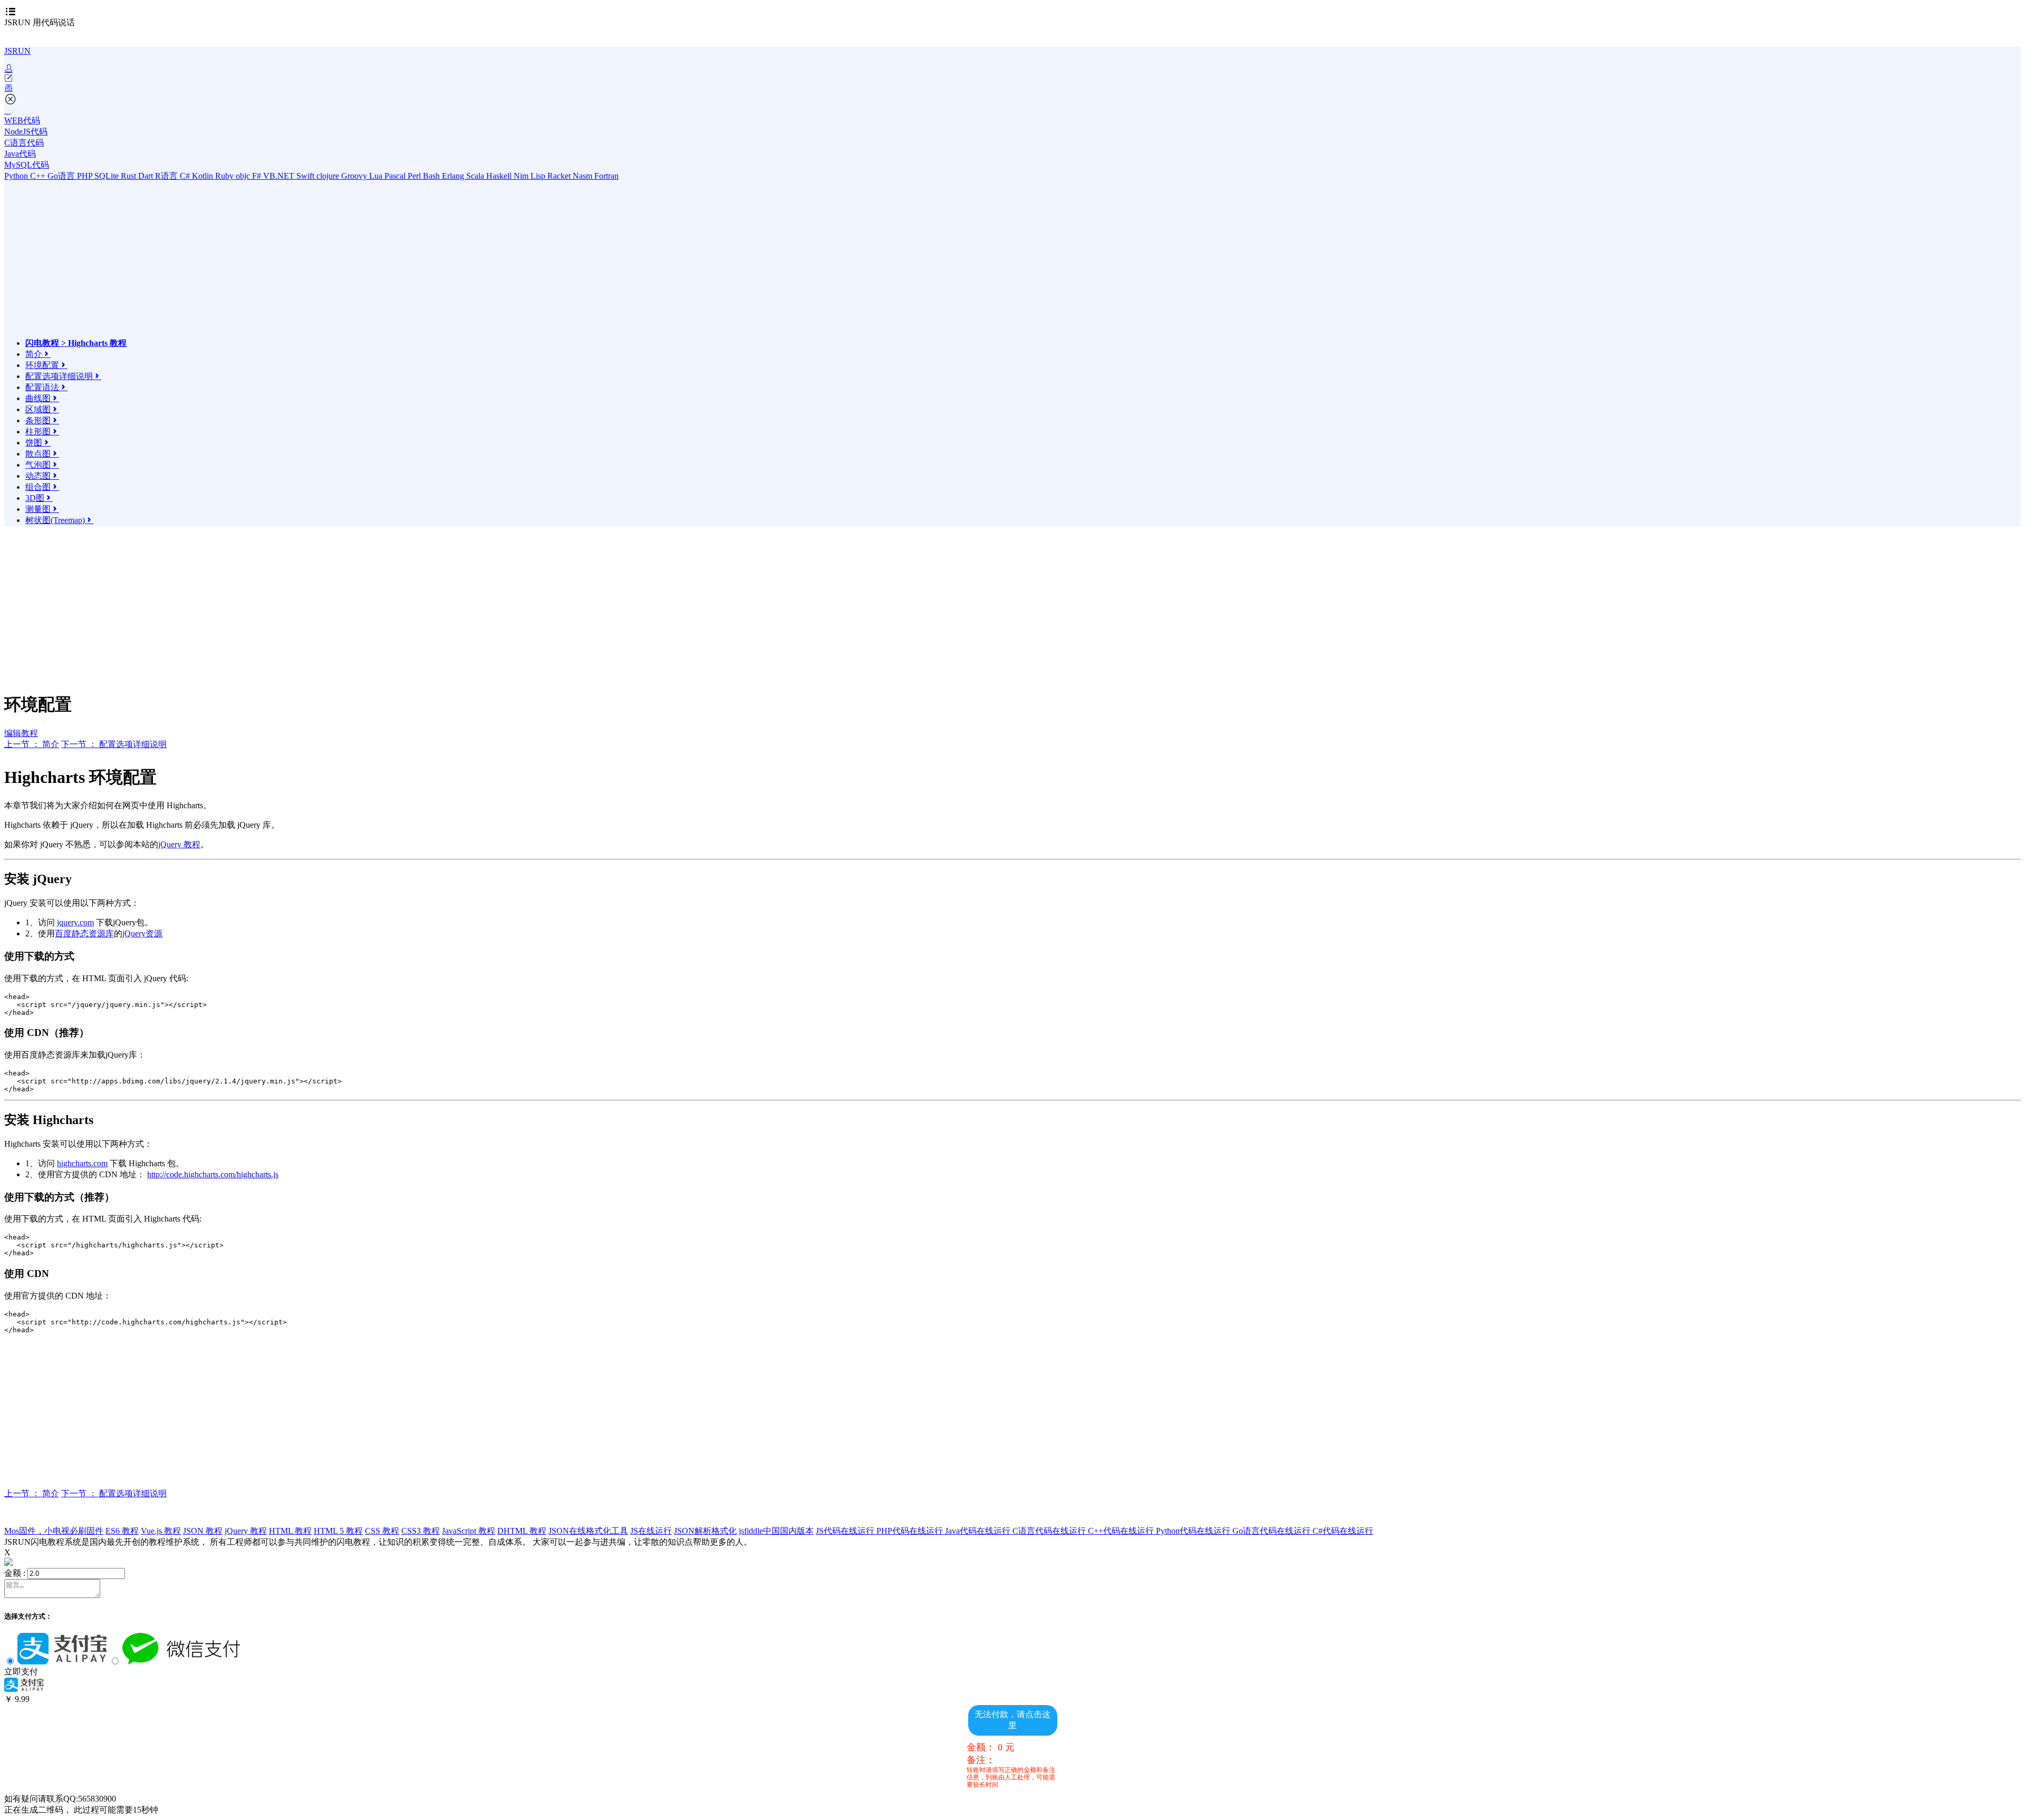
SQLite (108, 176)
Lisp (539, 176)
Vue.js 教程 (161, 1531)
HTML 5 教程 (338, 1531)
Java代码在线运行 (979, 1531)
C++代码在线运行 (1122, 1531)
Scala (476, 176)
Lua (377, 176)
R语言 (167, 176)
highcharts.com (82, 1163)
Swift (306, 176)
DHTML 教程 (522, 1531)
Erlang (454, 176)
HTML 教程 (290, 1531)
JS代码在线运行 (846, 1531)
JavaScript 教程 (469, 1531)
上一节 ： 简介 (32, 744)
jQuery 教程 (179, 844)
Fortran (606, 176)
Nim (522, 176)
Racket (560, 176)
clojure (329, 176)
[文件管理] (1012, 88)
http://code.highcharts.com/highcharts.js (213, 1174)
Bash (432, 176)
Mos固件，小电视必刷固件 (54, 1531)
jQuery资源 (142, 933)
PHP (86, 176)
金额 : (15, 1573)
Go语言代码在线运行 (1272, 1531)
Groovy (355, 176)
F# (258, 176)
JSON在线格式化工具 (588, 1531)
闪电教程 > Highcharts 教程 (76, 343)
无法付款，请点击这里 (1012, 1720)
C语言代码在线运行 (1050, 1531)
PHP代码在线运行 (911, 1531)
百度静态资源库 (84, 933)
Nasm (584, 176)
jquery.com (75, 922)
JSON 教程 (203, 1531)
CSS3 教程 (421, 1531)
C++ (39, 176)
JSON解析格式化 (705, 1531)
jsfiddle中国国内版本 (776, 1531)
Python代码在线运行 (1194, 1531)
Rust (129, 176)
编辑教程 (21, 733)
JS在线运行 (651, 1531)
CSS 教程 (382, 1531)
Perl (415, 176)
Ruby (225, 176)
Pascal (396, 176)
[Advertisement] (118, 264)
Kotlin (204, 176)
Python (17, 176)
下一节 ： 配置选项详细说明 (114, 744)
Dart (147, 176)
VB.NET (280, 176)
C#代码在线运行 (1343, 1531)
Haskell (500, 176)
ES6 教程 (122, 1531)
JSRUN (17, 51)
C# (186, 176)
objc (244, 176)
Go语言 (62, 176)
